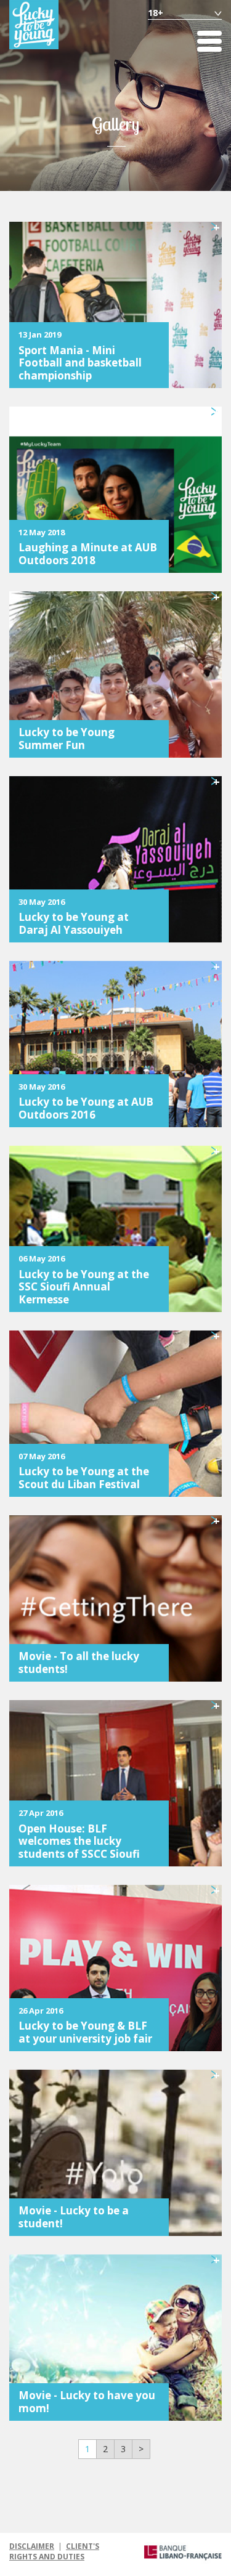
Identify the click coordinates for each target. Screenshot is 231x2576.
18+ (156, 13)
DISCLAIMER (32, 2546)
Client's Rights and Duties (54, 2551)
